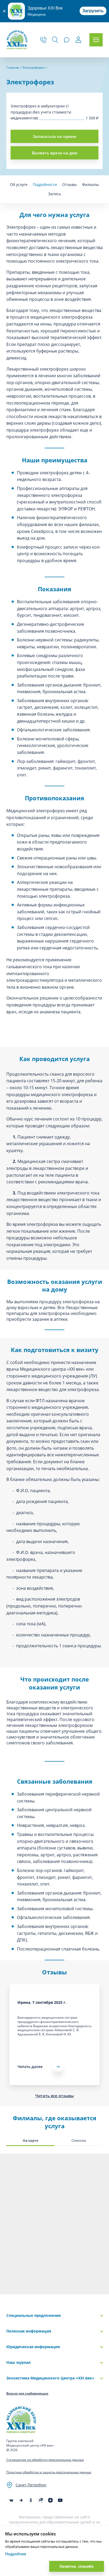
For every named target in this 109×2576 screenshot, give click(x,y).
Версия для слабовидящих (27, 2393)
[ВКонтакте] (11, 2500)
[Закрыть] (4, 11)
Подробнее (16, 2554)
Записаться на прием (54, 136)
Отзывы (69, 184)
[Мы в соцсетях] (31, 2500)
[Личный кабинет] (78, 40)
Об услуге (19, 184)
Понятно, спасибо (77, 2566)
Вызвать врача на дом (55, 153)
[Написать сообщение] (67, 40)
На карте (30, 2140)
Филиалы (90, 184)
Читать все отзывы (54, 2096)
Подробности (45, 184)
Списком (79, 2140)
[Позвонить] (43, 40)
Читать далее (30, 2067)
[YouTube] (60, 2500)
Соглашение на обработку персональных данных (45, 2460)
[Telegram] (21, 2500)
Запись (55, 194)
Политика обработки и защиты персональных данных (49, 2472)
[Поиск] (55, 40)
